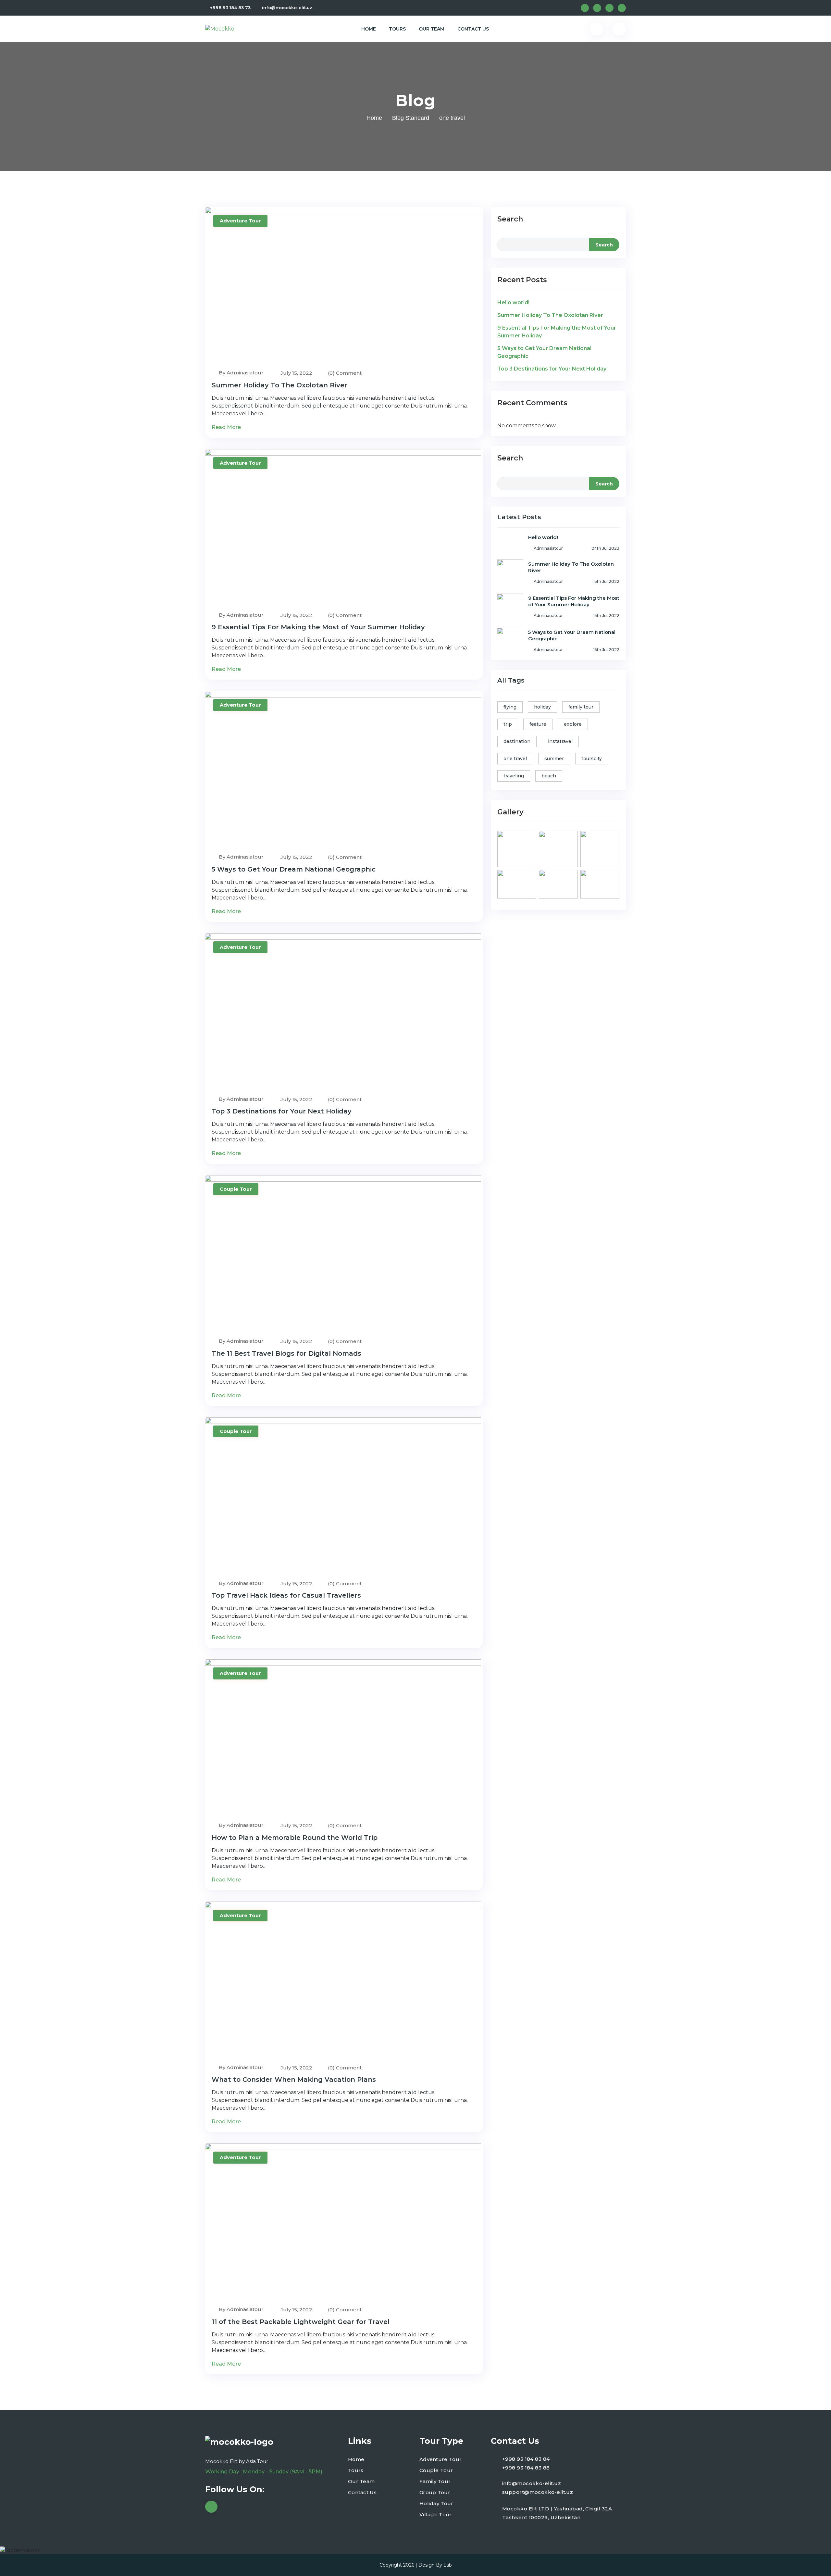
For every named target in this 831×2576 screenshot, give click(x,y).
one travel (515, 759)
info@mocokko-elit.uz (287, 7)
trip (508, 724)
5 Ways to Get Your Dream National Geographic (294, 869)
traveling (514, 776)
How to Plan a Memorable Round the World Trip (295, 1838)
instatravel (560, 741)
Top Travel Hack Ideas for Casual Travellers (286, 1595)
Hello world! (513, 302)
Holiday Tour (436, 2503)
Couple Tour (236, 1189)
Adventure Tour (240, 221)
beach (549, 776)
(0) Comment (345, 373)
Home (369, 29)
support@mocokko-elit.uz (538, 2492)
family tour (581, 707)
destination (517, 741)
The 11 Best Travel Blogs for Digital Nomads (286, 1353)
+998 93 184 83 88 (526, 2468)
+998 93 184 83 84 (526, 2459)
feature (538, 724)
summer (554, 759)
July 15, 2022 (296, 373)
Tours (397, 29)
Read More (227, 427)
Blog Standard (411, 118)
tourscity (592, 759)
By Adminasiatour (241, 373)
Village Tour (436, 2514)
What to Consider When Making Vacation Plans (294, 2080)
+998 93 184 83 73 (230, 7)
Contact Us (473, 29)
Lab (448, 2565)
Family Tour (435, 2481)
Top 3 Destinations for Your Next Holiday (282, 1111)
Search (510, 219)
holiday (542, 707)
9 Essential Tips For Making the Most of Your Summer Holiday (318, 627)
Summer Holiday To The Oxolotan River (279, 385)
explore (573, 724)
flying (510, 707)
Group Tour (435, 2492)
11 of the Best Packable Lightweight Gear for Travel (301, 2322)
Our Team (432, 29)
